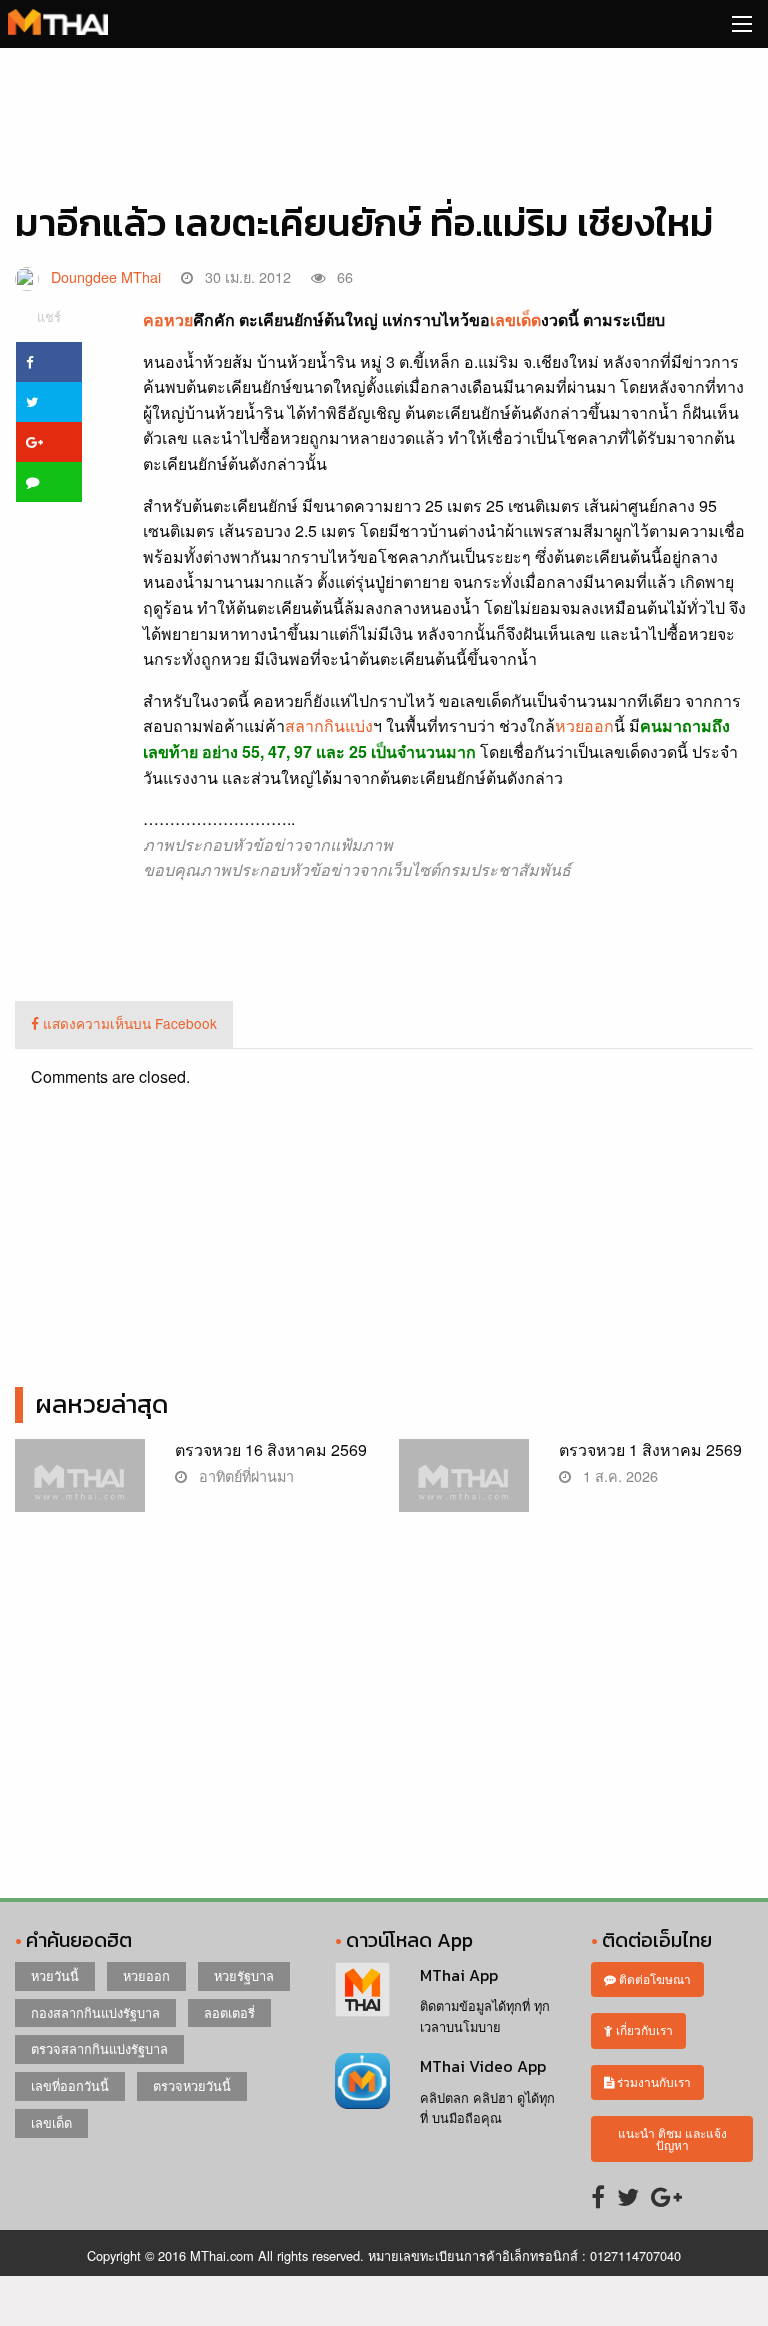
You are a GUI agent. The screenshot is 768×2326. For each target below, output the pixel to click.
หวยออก (584, 725)
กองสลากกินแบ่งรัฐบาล (95, 2012)
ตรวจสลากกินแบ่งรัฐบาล (99, 2048)
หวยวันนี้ (55, 1975)
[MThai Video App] (362, 2078)
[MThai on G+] (666, 2195)
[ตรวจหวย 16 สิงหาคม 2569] (80, 1485)
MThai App (459, 1975)
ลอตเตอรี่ (229, 2012)
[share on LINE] (48, 482)
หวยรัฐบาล (244, 1975)
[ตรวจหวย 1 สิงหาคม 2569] (464, 1485)
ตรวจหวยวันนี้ (192, 2085)
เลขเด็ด (515, 319)
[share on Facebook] (48, 362)
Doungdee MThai (106, 276)
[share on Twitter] (48, 402)
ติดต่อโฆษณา (653, 1978)
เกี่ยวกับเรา (643, 2029)
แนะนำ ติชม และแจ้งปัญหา (672, 2138)
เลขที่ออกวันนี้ (70, 2085)
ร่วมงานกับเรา (652, 2081)
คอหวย (168, 319)
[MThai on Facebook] (598, 2195)
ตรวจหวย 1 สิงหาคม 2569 (650, 1449)
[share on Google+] (48, 442)
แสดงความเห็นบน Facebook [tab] (128, 1023)
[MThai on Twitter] (628, 2195)
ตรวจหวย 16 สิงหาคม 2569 (271, 1449)
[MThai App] (362, 1987)
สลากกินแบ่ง (329, 725)
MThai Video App (483, 2066)
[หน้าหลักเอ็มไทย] (58, 19)
